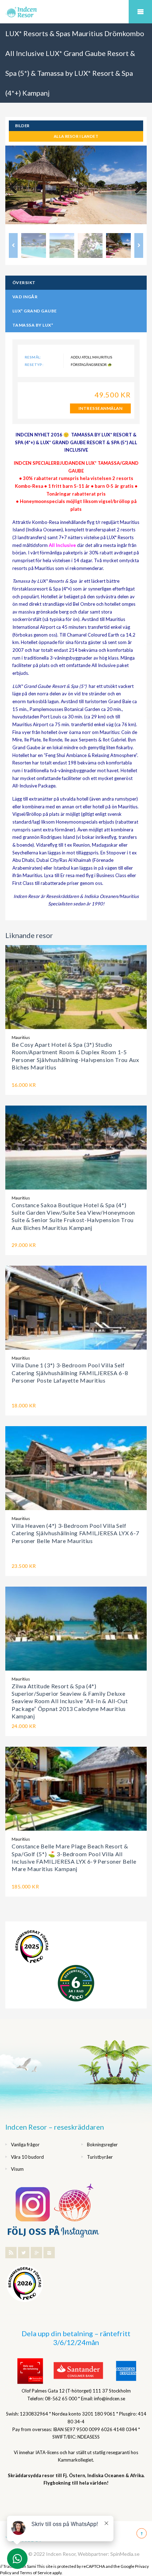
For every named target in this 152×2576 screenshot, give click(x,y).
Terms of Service (36, 2573)
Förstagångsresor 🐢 (91, 365)
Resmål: (33, 357)
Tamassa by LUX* (33, 325)
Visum (17, 2169)
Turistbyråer (100, 2157)
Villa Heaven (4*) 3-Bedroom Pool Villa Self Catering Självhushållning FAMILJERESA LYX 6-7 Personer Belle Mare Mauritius (75, 1533)
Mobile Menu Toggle (140, 12)
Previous (16, 188)
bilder (22, 126)
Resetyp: (34, 365)
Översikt (24, 283)
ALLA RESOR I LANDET (76, 136)
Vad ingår (25, 297)
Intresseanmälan (100, 408)
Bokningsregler (102, 2145)
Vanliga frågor (25, 2145)
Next (136, 188)
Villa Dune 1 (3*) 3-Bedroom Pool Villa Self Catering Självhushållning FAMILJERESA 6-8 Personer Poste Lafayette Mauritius (70, 1373)
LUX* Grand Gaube (35, 311)
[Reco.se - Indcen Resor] (32, 1947)
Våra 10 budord (27, 2157)
